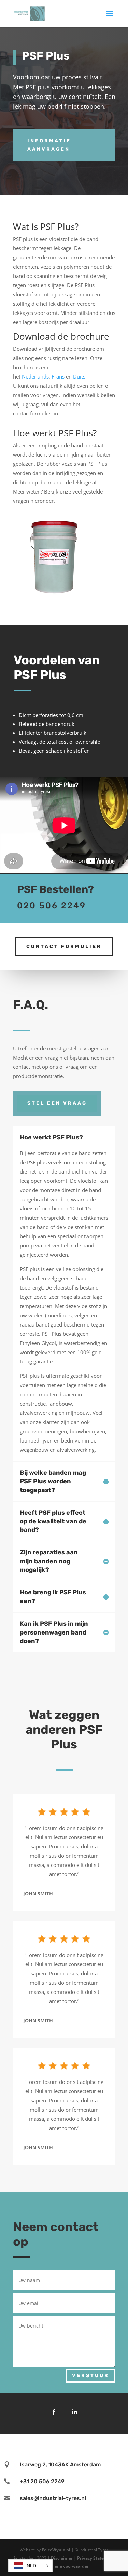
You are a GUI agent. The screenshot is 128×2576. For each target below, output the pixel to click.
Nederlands (35, 376)
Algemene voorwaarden (66, 2566)
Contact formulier (64, 946)
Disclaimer (62, 2558)
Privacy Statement (96, 2558)
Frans (58, 376)
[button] (30, 2566)
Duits (79, 376)
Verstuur (91, 2376)
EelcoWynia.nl (56, 2550)
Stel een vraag (57, 1103)
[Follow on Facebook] (54, 2412)
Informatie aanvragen (49, 145)
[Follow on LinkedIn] (74, 2412)
